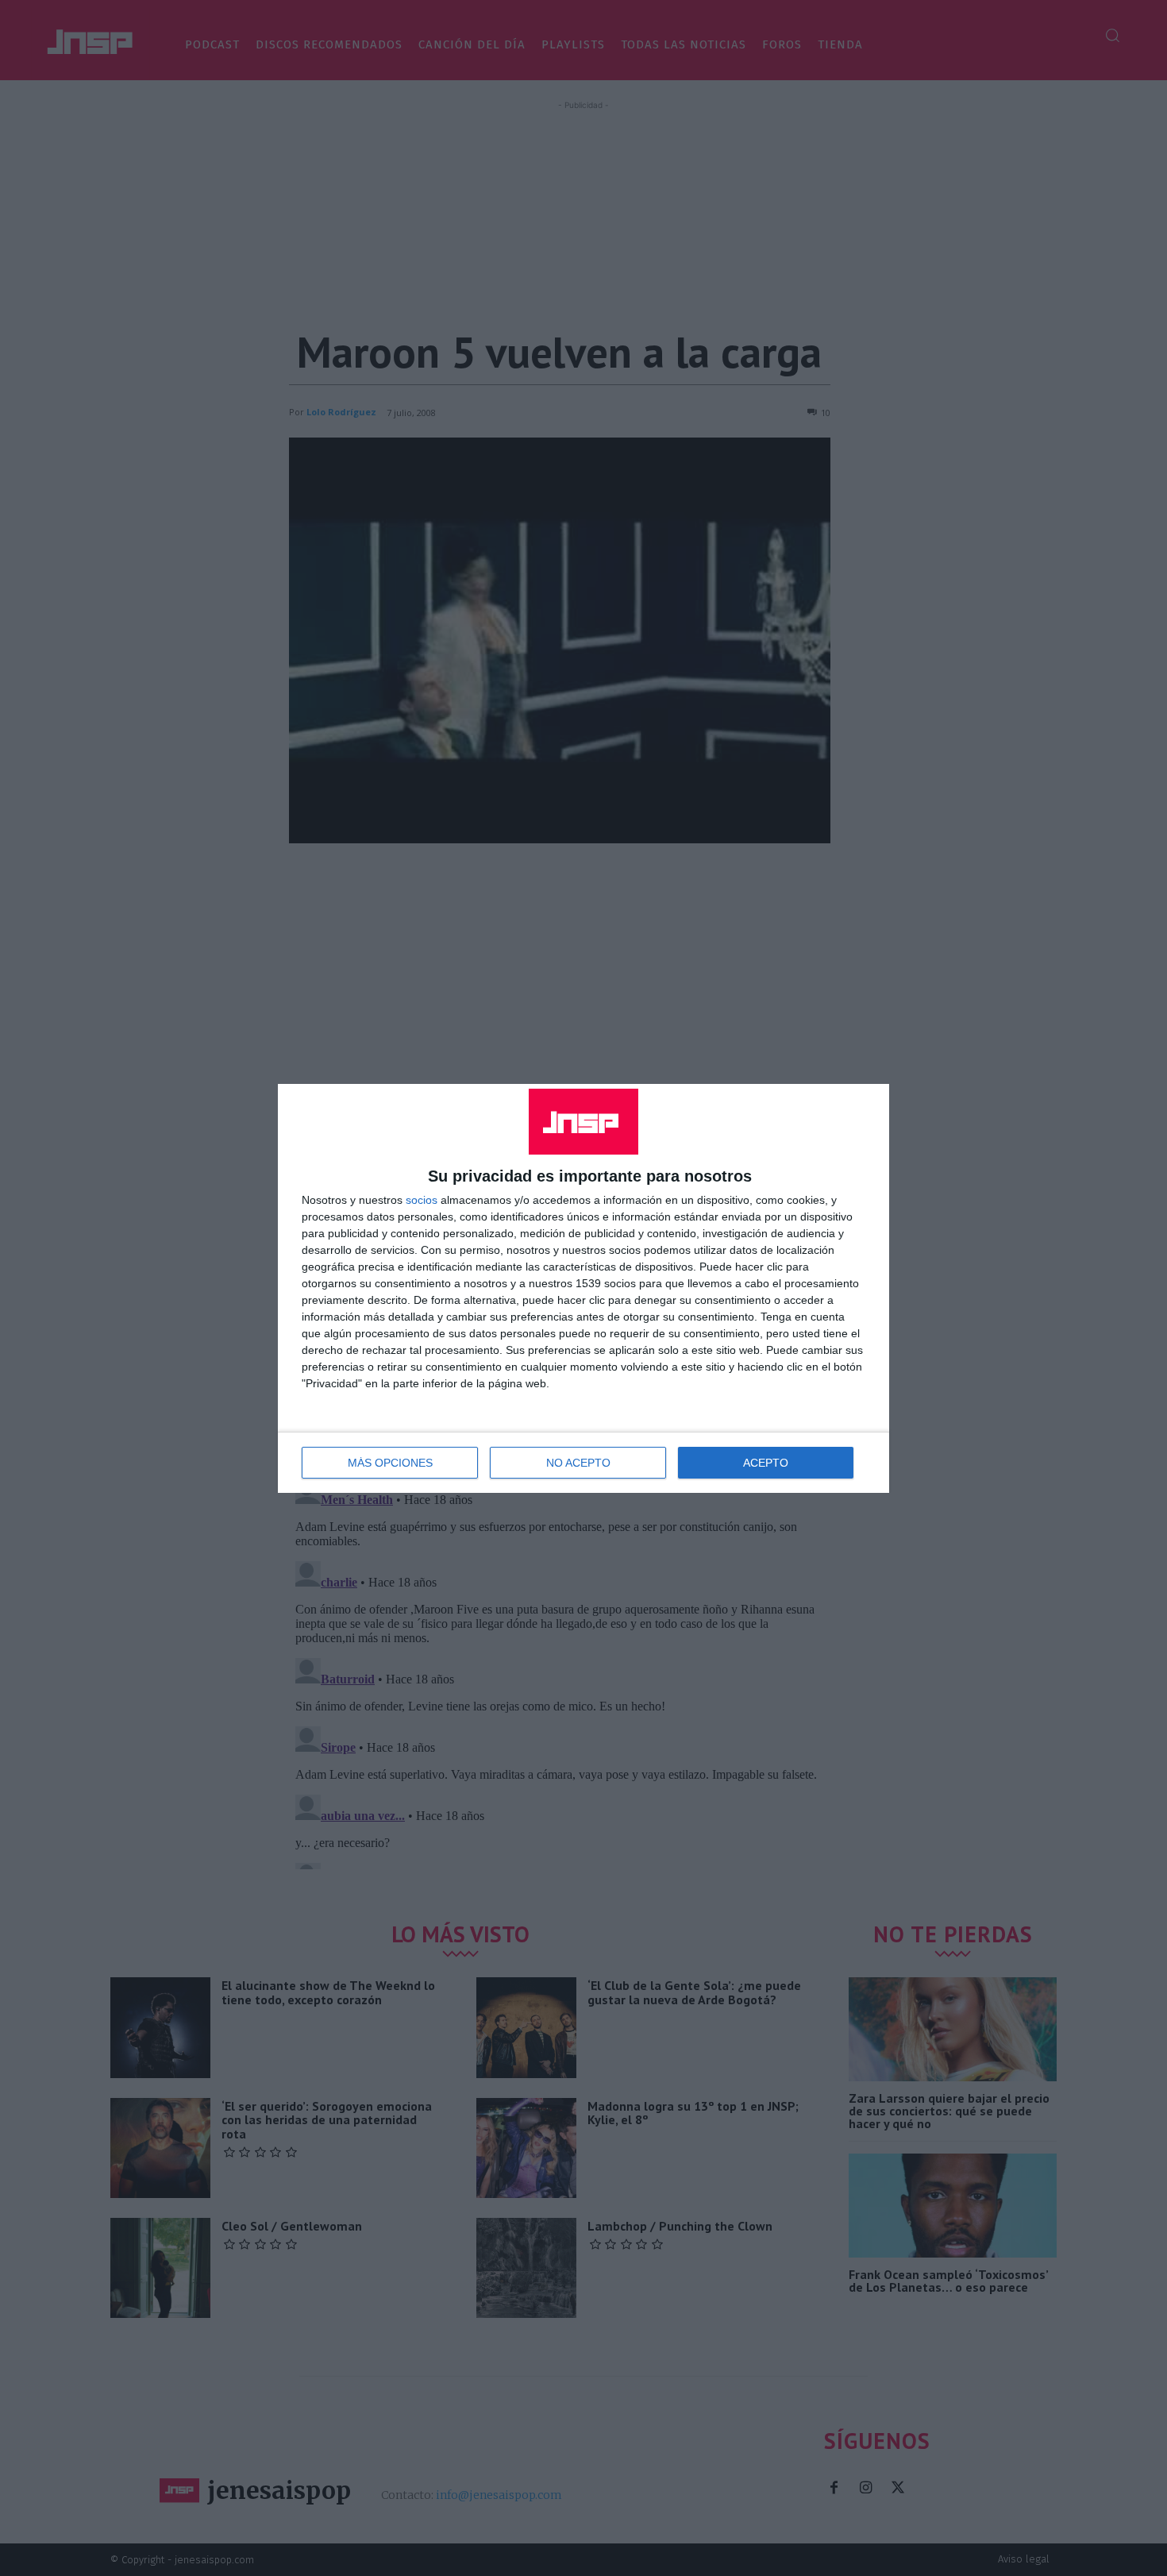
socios (422, 1200)
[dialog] (583, 1288)
